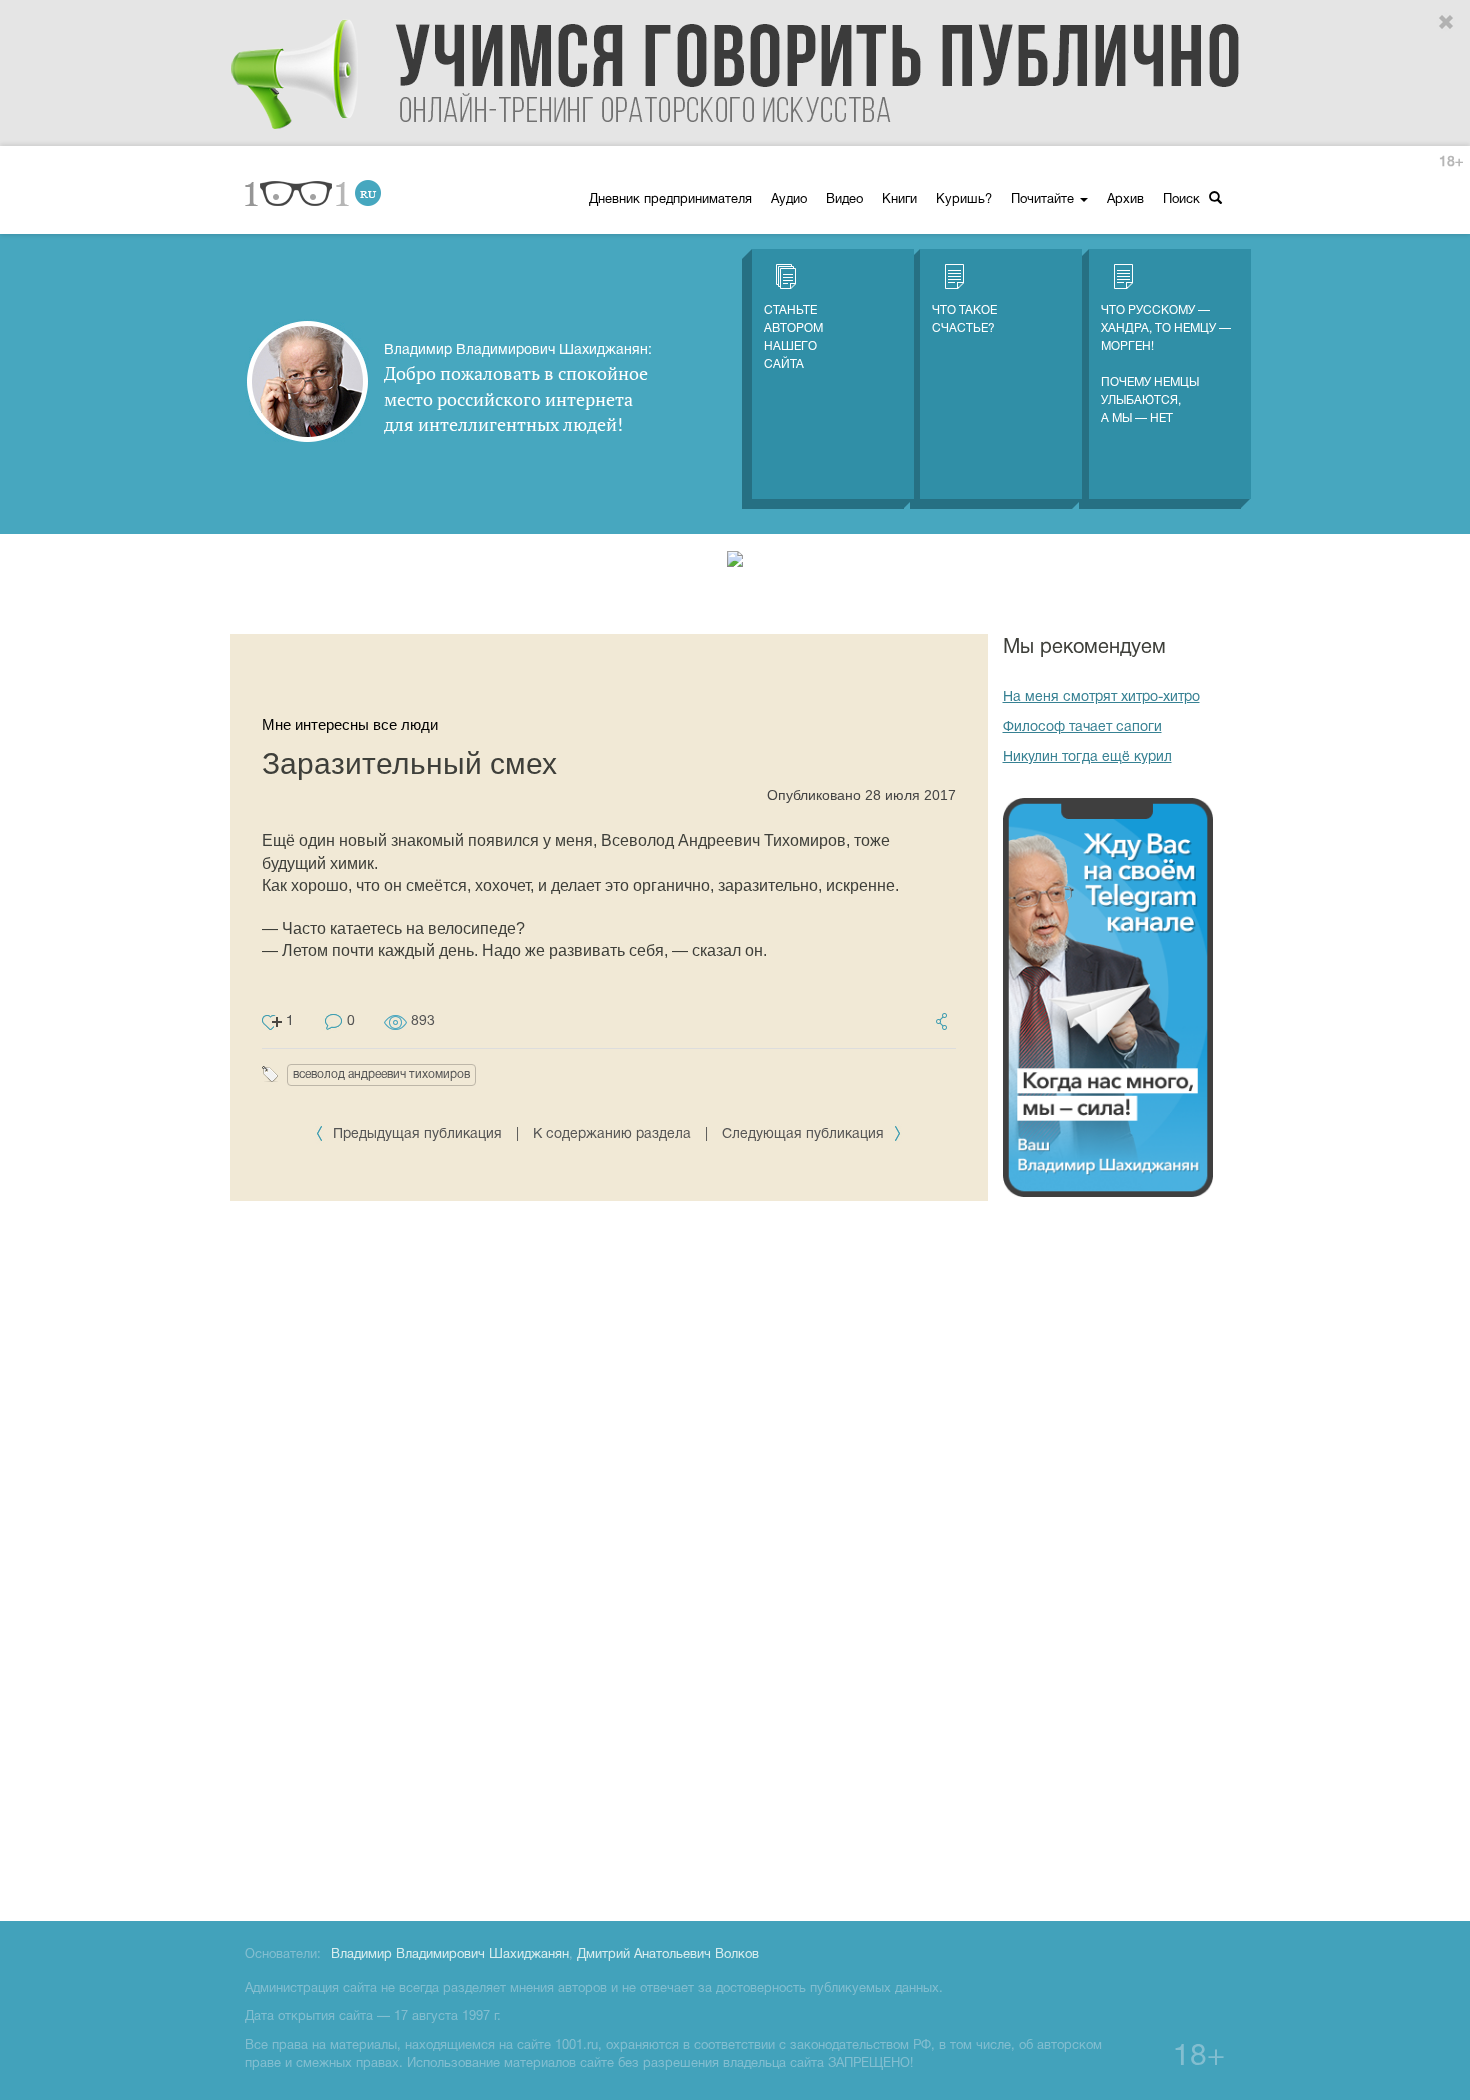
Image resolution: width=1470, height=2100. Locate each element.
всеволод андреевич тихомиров (381, 1074)
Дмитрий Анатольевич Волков (668, 1955)
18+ (1451, 162)
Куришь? (964, 200)
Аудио (789, 200)
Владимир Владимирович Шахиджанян (450, 1955)
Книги (899, 200)
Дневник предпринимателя (670, 200)
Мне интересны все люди (350, 724)
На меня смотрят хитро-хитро (1101, 697)
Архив (1125, 200)
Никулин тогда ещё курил (1087, 757)
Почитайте (1044, 200)
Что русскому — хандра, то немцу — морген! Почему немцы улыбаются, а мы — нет (1166, 364)
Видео (844, 200)
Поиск (1183, 200)
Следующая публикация (805, 1134)
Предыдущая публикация (417, 1134)
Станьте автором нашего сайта (793, 337)
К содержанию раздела (612, 1134)
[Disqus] (609, 1614)
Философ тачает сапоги (1082, 727)
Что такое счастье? (964, 319)
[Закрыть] (1447, 23)
